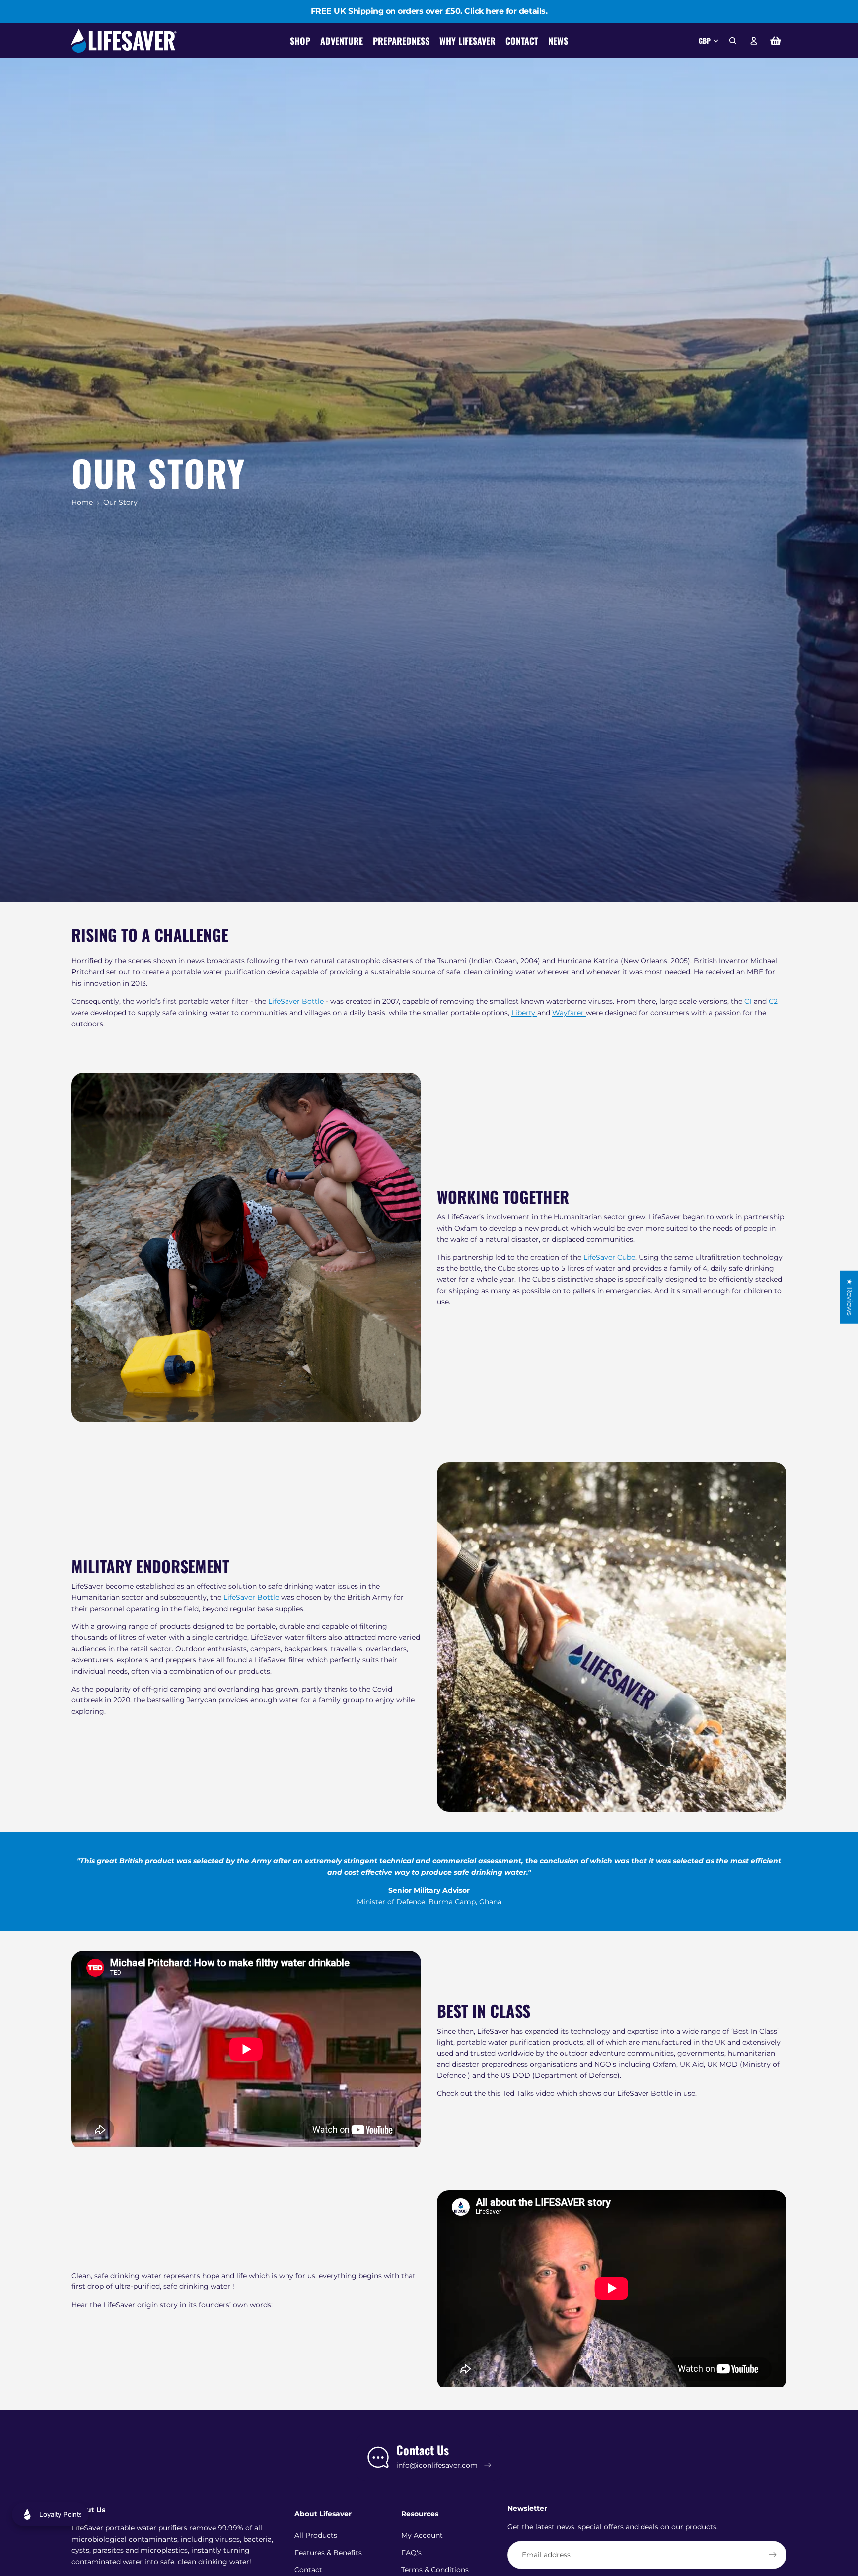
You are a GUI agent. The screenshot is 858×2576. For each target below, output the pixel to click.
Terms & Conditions (435, 2570)
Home (82, 502)
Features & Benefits (328, 2553)
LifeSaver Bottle (296, 1001)
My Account (422, 2535)
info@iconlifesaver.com (437, 2465)
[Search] (733, 41)
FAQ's (411, 2553)
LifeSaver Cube (609, 1257)
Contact (308, 2570)
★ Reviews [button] (850, 1297)
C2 (773, 1001)
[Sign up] (773, 2555)
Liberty (524, 1013)
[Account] (754, 41)
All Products (316, 2535)
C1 (748, 1001)
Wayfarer (569, 1013)
